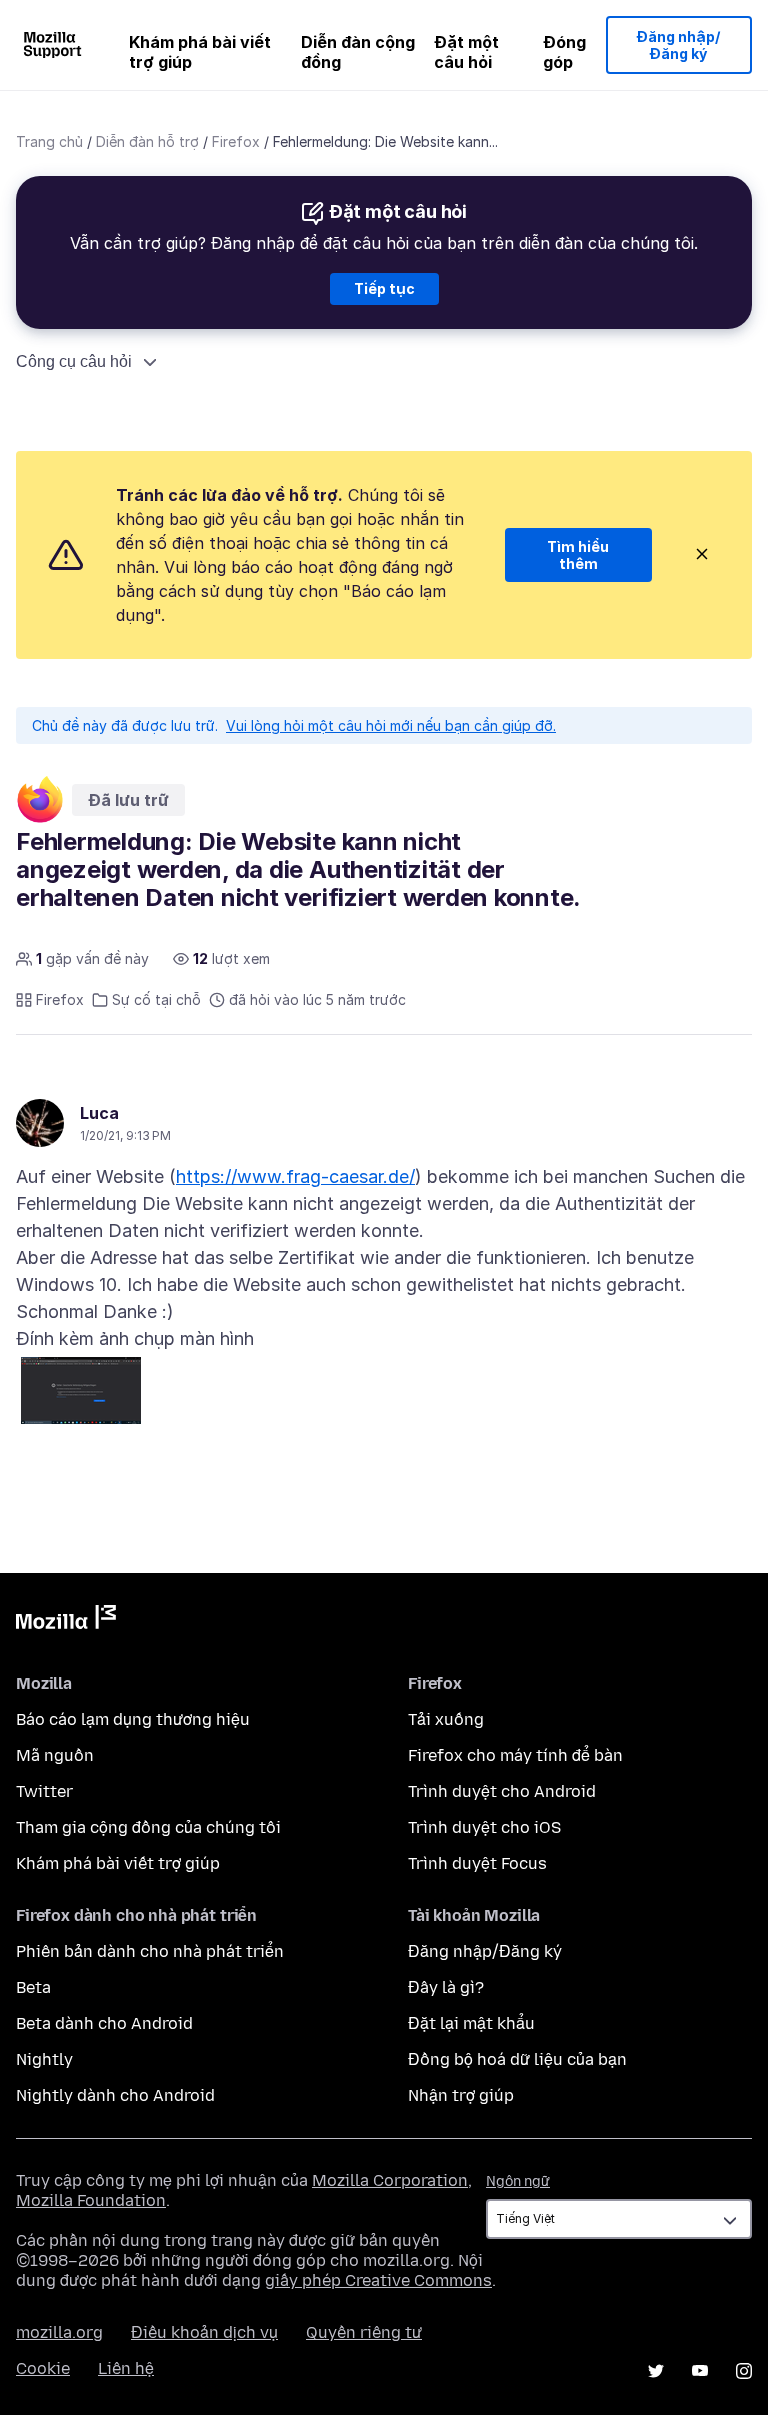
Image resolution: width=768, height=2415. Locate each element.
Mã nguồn (55, 1755)
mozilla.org (59, 2332)
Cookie (43, 2368)
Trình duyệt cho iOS (484, 1827)
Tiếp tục (384, 288)
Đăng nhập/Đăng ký (678, 45)
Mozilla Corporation (390, 2180)
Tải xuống (446, 1719)
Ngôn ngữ (518, 2181)
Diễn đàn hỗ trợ (147, 141)
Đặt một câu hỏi (466, 52)
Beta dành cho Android (104, 2023)
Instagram (744, 2371)
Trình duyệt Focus (477, 1863)
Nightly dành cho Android (115, 2095)
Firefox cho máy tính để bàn (515, 1755)
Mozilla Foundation (91, 2200)
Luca (99, 1113)
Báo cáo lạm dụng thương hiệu (133, 1719)
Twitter (44, 1791)
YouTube (700, 2371)
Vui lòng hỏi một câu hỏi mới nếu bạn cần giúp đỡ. (391, 725)
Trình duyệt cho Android (502, 1791)
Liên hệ (126, 2368)
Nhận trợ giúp (461, 2095)
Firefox (236, 141)
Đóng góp (564, 52)
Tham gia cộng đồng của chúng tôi (148, 1827)
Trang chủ (49, 141)
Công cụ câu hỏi (74, 361)
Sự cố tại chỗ (156, 999)
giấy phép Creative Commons (378, 2280)
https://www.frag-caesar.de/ (295, 1176)
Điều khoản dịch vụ (204, 2332)
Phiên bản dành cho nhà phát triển (150, 1951)
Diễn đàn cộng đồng (358, 52)
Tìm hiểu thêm (578, 555)
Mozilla (66, 1621)
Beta (33, 1987)
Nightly (44, 2059)
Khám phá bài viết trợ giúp (200, 52)
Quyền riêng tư (364, 2332)
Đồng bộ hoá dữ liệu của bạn (517, 2059)
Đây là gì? (446, 1987)
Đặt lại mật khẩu (471, 2023)
